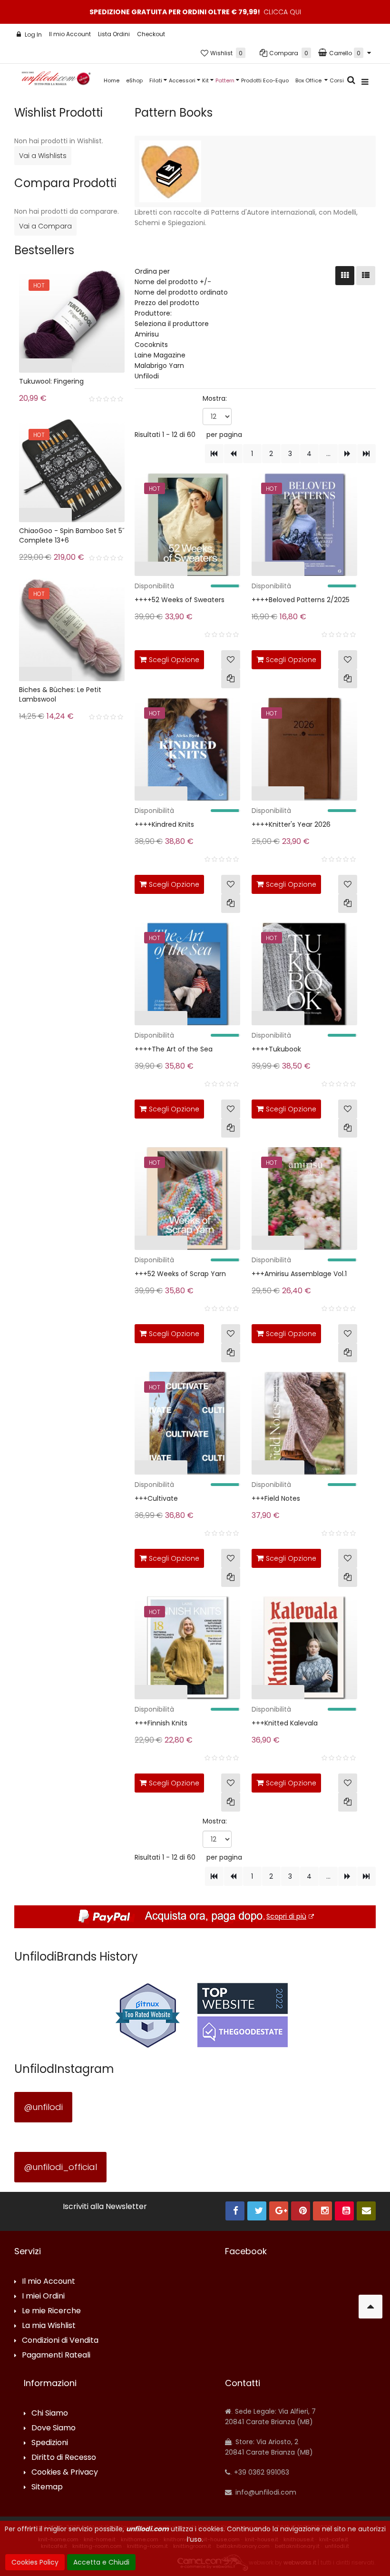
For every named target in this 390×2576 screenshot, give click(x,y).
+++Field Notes (276, 1498)
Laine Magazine (160, 355)
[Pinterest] (301, 2211)
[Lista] (366, 276)
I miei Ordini (43, 2296)
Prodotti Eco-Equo (265, 80)
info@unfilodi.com (265, 2492)
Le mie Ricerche (51, 2311)
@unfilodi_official (60, 2167)
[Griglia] (345, 276)
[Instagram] (322, 2211)
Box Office (309, 80)
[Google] (279, 2211)
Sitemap (47, 2487)
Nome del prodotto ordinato (181, 292)
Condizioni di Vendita (60, 2341)
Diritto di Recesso (64, 2458)
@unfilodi (43, 2107)
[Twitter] (257, 2211)
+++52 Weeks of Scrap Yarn (180, 1274)
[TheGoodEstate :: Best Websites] (243, 2015)
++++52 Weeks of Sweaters (180, 600)
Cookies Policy (35, 2562)
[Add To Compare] (231, 679)
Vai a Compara (45, 226)
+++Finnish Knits (161, 1723)
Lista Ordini (114, 34)
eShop (134, 80)
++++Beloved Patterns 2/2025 (301, 600)
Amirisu (147, 334)
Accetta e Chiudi (101, 2562)
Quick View (114, 571)
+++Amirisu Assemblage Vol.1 (299, 1274)
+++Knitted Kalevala (285, 1723)
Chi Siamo (50, 2413)
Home (112, 80)
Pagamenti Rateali (56, 2355)
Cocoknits (151, 345)
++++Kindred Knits (164, 824)
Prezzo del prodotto (167, 303)
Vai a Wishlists (43, 156)
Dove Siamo (54, 2428)
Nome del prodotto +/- (173, 282)
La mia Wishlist (49, 2326)
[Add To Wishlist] (231, 660)
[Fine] (366, 454)
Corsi (337, 80)
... (328, 454)
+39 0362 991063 (261, 2472)
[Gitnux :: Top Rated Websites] (147, 2015)
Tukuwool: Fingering (51, 381)
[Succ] (347, 454)
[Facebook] (235, 2211)
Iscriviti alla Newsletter (105, 2207)
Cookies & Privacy (65, 2472)
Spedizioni (50, 2443)
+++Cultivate (156, 1498)
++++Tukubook (276, 1049)
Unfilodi (147, 376)
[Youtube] (344, 2211)
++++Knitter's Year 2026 (291, 824)
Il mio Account (70, 34)
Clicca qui (282, 12)
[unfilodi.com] (56, 81)
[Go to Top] (370, 2307)
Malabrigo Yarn (159, 366)
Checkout (151, 34)
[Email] (366, 2211)
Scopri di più (286, 1916)
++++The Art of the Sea (174, 1049)
